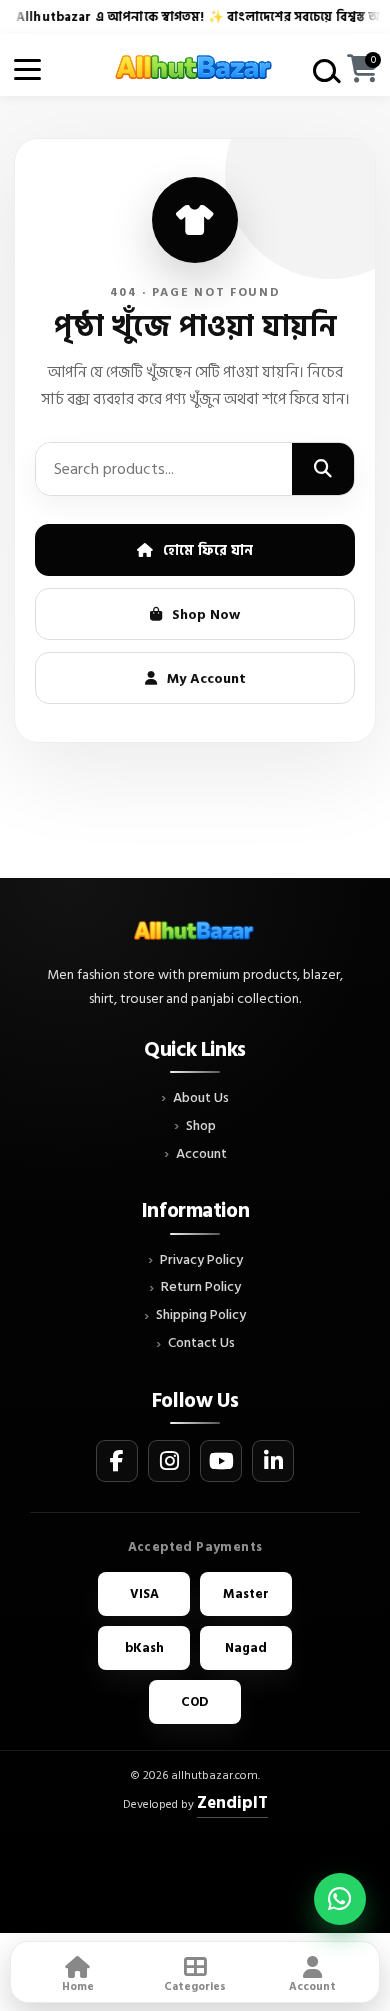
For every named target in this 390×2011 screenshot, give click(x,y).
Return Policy (201, 1287)
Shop (201, 1126)
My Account (206, 678)
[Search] (323, 469)
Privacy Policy (201, 1260)
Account (201, 1154)
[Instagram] (169, 1461)
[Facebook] (117, 1461)
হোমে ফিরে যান (208, 550)
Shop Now (206, 614)
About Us (201, 1098)
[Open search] (323, 69)
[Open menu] (27, 69)
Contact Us (201, 1343)
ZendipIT (232, 1803)
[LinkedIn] (273, 1461)
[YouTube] (221, 1461)
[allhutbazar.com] (195, 69)
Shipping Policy (201, 1315)
